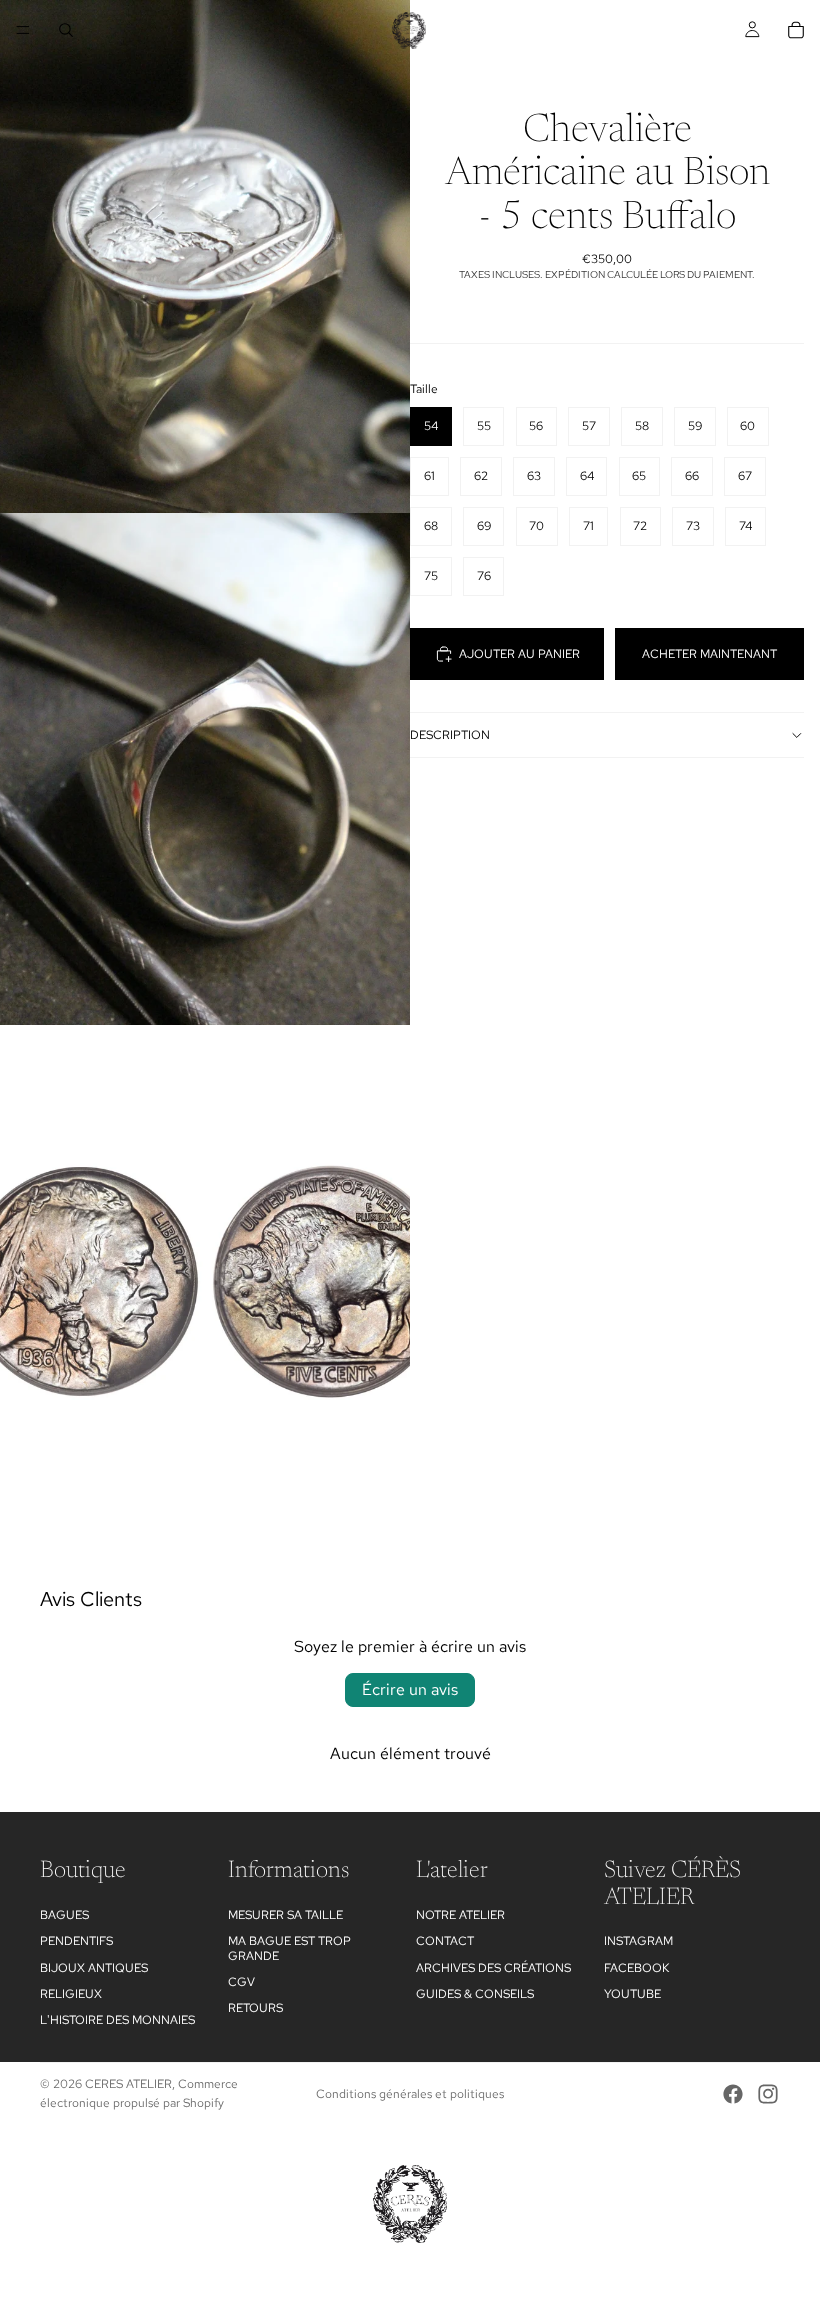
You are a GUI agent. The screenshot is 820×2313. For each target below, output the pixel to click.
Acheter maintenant (709, 654)
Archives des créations (493, 1967)
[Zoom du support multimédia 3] (205, 1281)
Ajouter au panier (519, 654)
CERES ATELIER (128, 2084)
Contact (445, 1941)
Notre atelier (460, 1914)
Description (450, 735)
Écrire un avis (410, 1689)
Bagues (64, 1914)
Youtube (632, 1993)
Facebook (636, 1967)
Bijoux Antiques (94, 1967)
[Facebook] (733, 2094)
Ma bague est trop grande (289, 1948)
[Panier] (796, 30)
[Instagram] (768, 2094)
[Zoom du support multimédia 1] (205, 256)
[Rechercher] (66, 30)
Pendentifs (76, 1941)
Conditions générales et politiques (410, 2094)
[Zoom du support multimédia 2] (205, 769)
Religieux (71, 1993)
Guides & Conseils (475, 1993)
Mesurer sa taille (285, 1914)
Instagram (638, 1941)
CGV (241, 1981)
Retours (255, 2008)
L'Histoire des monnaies (117, 2020)
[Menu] (23, 30)
